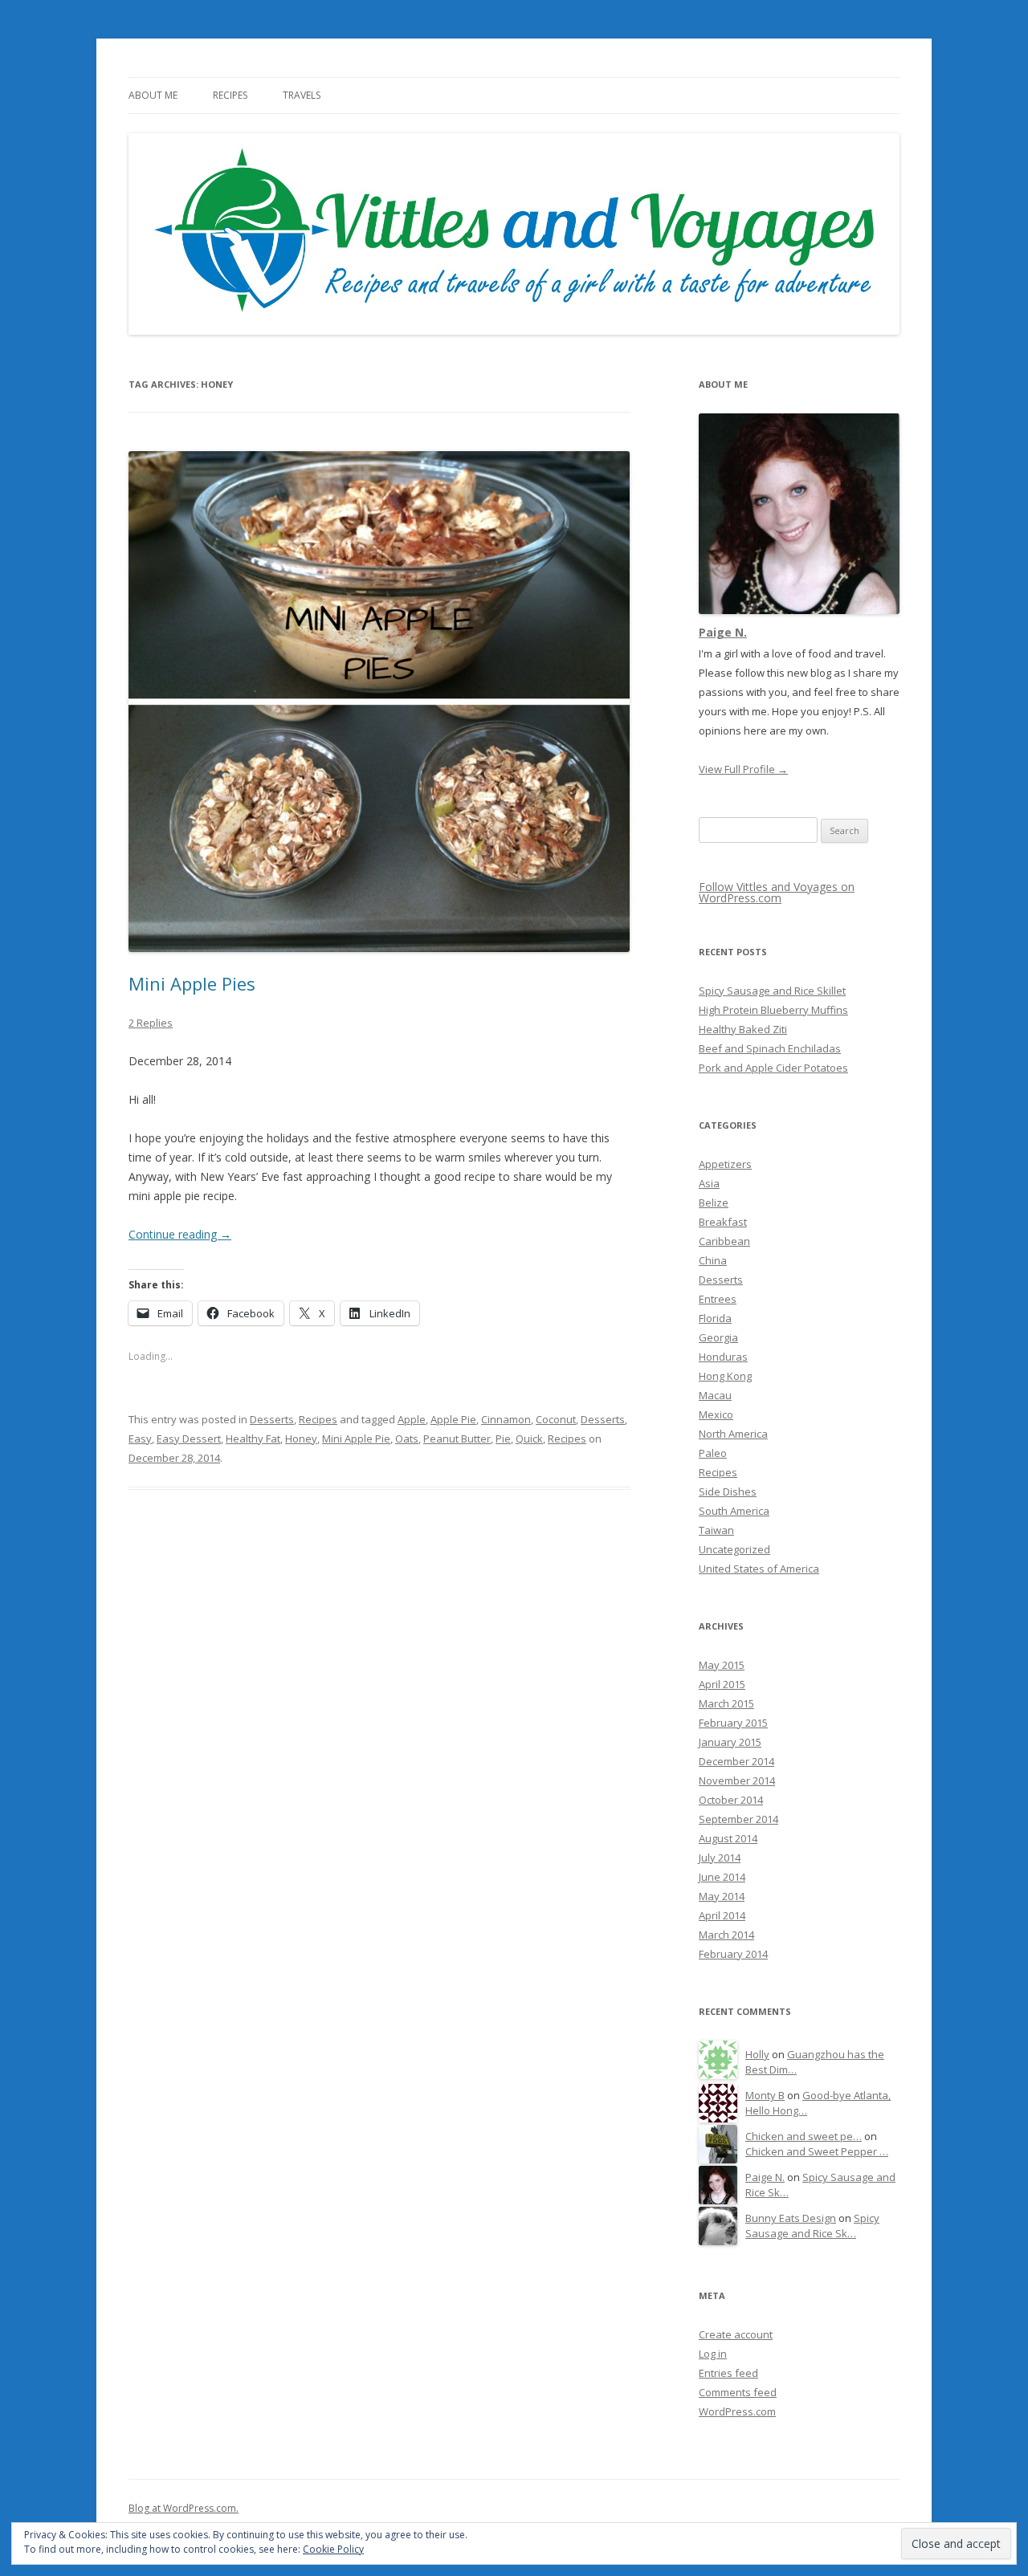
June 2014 (722, 1877)
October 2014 (731, 1800)
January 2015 (730, 1742)
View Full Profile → (743, 769)
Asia (709, 1183)
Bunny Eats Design (791, 2218)
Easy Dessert (189, 1439)
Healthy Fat (253, 1439)
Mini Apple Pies (192, 983)
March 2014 (726, 1935)
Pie (503, 1439)
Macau (715, 1395)
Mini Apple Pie (356, 1439)
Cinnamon (506, 1419)
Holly (757, 2054)
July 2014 (720, 1858)
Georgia (718, 1337)
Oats (407, 1439)
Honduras (723, 1357)
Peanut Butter (457, 1439)
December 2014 (736, 1761)
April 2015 (722, 1684)
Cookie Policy (333, 2549)
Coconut (556, 1419)
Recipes (230, 95)
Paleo (713, 1453)
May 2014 (722, 1896)
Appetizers (725, 1164)
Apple (412, 1419)
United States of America (759, 1569)
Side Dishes (728, 1491)
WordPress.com (737, 2411)
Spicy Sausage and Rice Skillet (772, 991)
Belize (714, 1203)
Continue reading (180, 1234)
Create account (736, 2334)
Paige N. (723, 632)
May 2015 (722, 1665)
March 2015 (726, 1703)
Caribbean (724, 1241)
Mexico (716, 1414)
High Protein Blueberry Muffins (773, 1010)
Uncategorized (734, 1549)
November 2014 (737, 1780)
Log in (713, 2354)
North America (733, 1434)
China (713, 1260)
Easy (140, 1439)
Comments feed (738, 2392)
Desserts (272, 1419)
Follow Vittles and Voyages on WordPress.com (777, 892)
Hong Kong (725, 1376)
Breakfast (723, 1222)
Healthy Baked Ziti (743, 1029)
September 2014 (738, 1819)
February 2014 (733, 1954)
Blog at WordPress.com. (184, 2508)
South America (734, 1511)
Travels (302, 95)
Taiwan (716, 1530)
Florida (715, 1318)
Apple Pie (453, 1419)
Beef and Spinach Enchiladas (770, 1048)
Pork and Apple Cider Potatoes (773, 1068)
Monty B (765, 2095)
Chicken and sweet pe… (804, 2136)
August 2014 (728, 1838)
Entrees (718, 1299)
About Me (153, 95)
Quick (529, 1439)
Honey (301, 1439)
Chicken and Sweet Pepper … (817, 2151)
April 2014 (722, 1915)
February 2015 (733, 1723)
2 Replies (151, 1023)
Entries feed (728, 2373)
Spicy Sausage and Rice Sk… (812, 2226)
